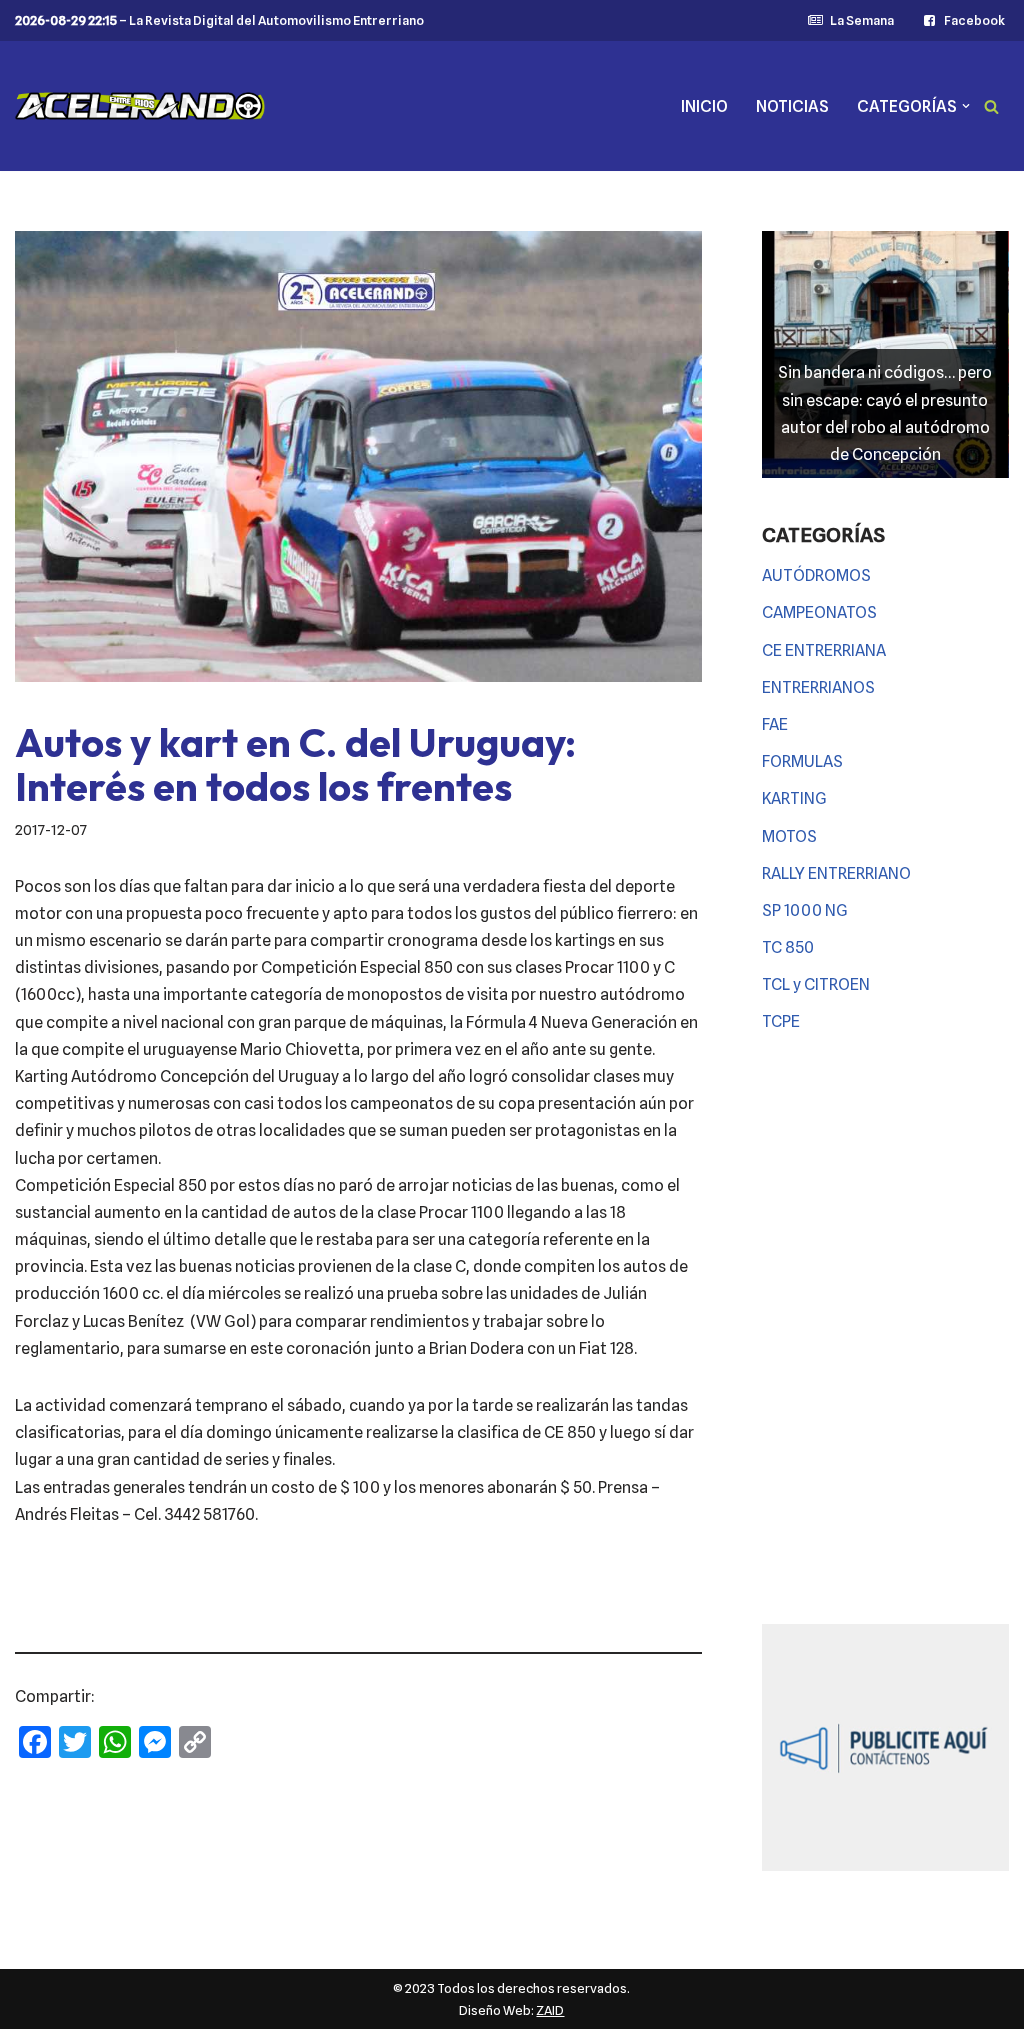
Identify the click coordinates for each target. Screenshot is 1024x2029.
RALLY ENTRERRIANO (836, 873)
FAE (775, 724)
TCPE (781, 1021)
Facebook (974, 20)
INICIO (704, 106)
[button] (966, 106)
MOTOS (789, 836)
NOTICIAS (792, 106)
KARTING (794, 798)
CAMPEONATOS (819, 612)
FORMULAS (802, 761)
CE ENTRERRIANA (824, 650)
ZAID (550, 2010)
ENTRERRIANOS (818, 687)
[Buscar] (991, 106)
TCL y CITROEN (816, 984)
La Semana (861, 20)
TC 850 (788, 947)
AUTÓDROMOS (816, 575)
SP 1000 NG (805, 910)
